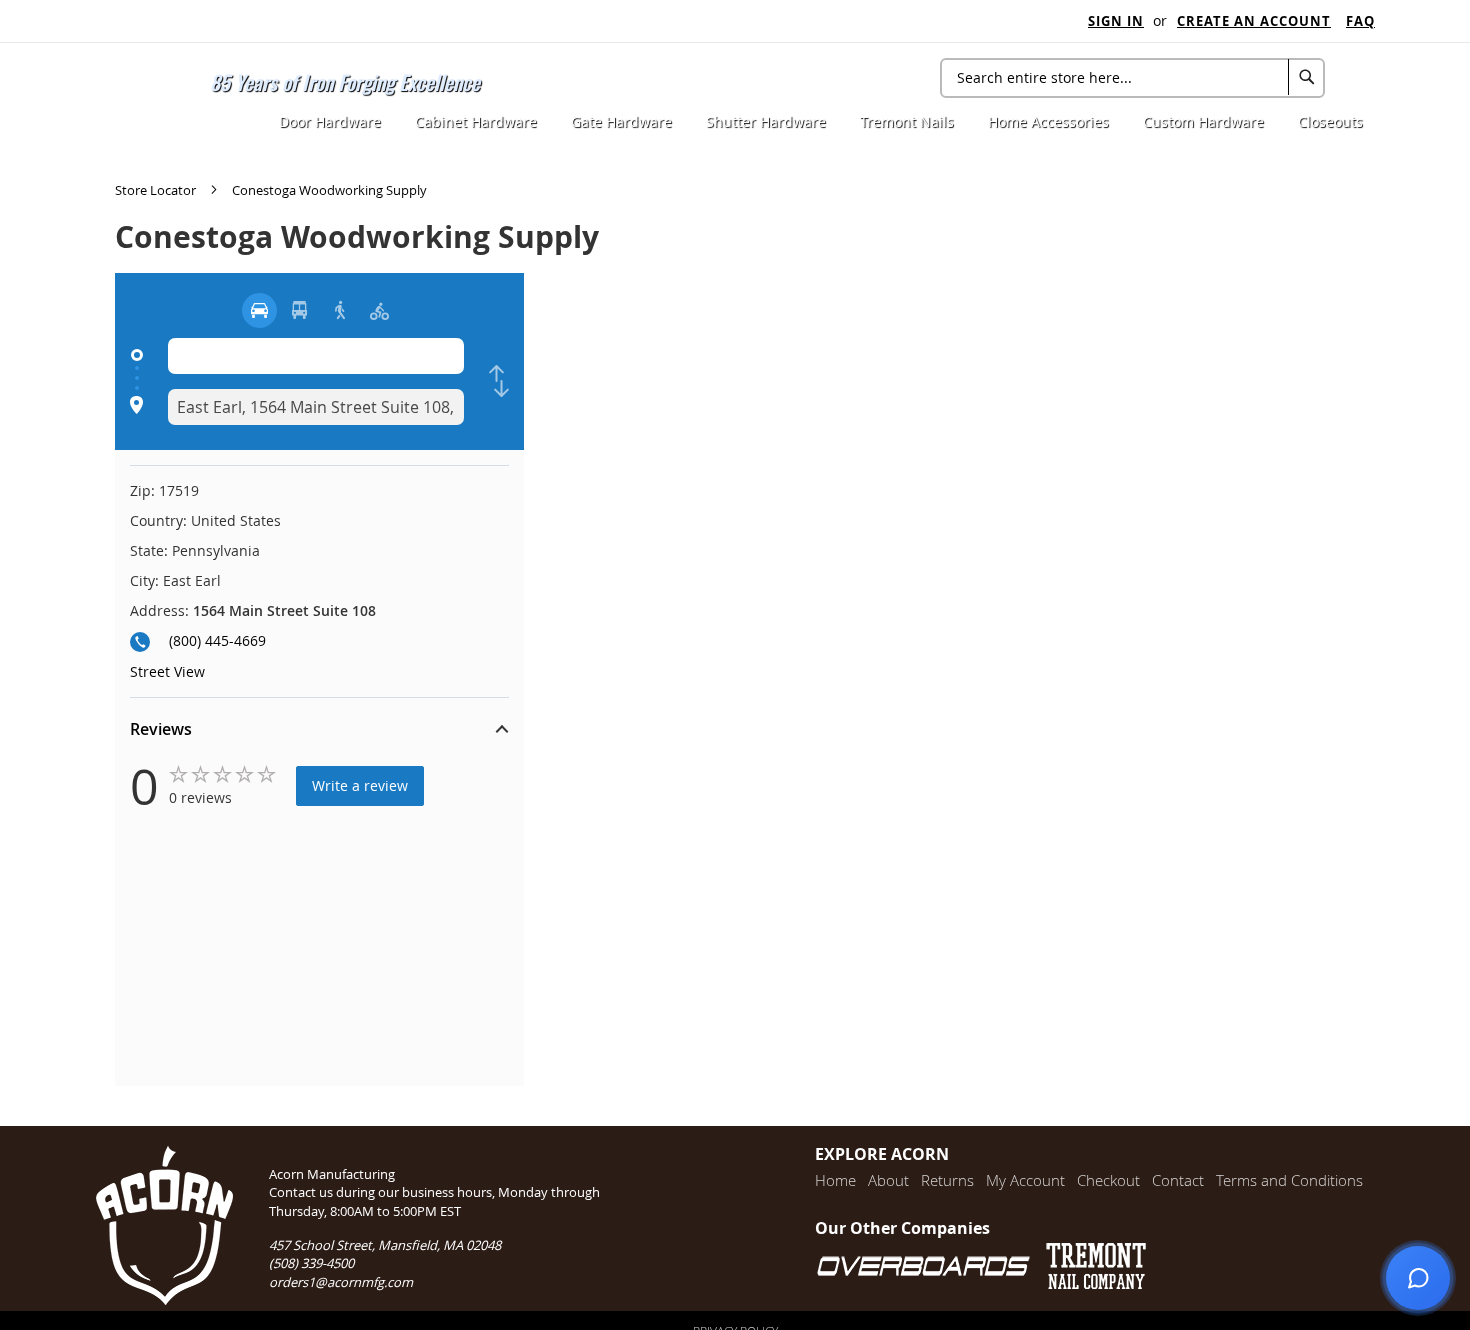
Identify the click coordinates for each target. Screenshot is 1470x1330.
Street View (167, 671)
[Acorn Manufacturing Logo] (153, 94)
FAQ (1360, 21)
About (888, 1180)
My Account (1025, 1180)
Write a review (360, 785)
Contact (1178, 1180)
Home (835, 1180)
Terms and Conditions (1289, 1180)
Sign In (1116, 21)
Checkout (1108, 1180)
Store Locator (157, 190)
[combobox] (1132, 78)
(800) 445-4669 (217, 640)
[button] (319, 732)
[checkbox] (499, 381)
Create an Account (1254, 21)
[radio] (259, 310)
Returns (947, 1180)
